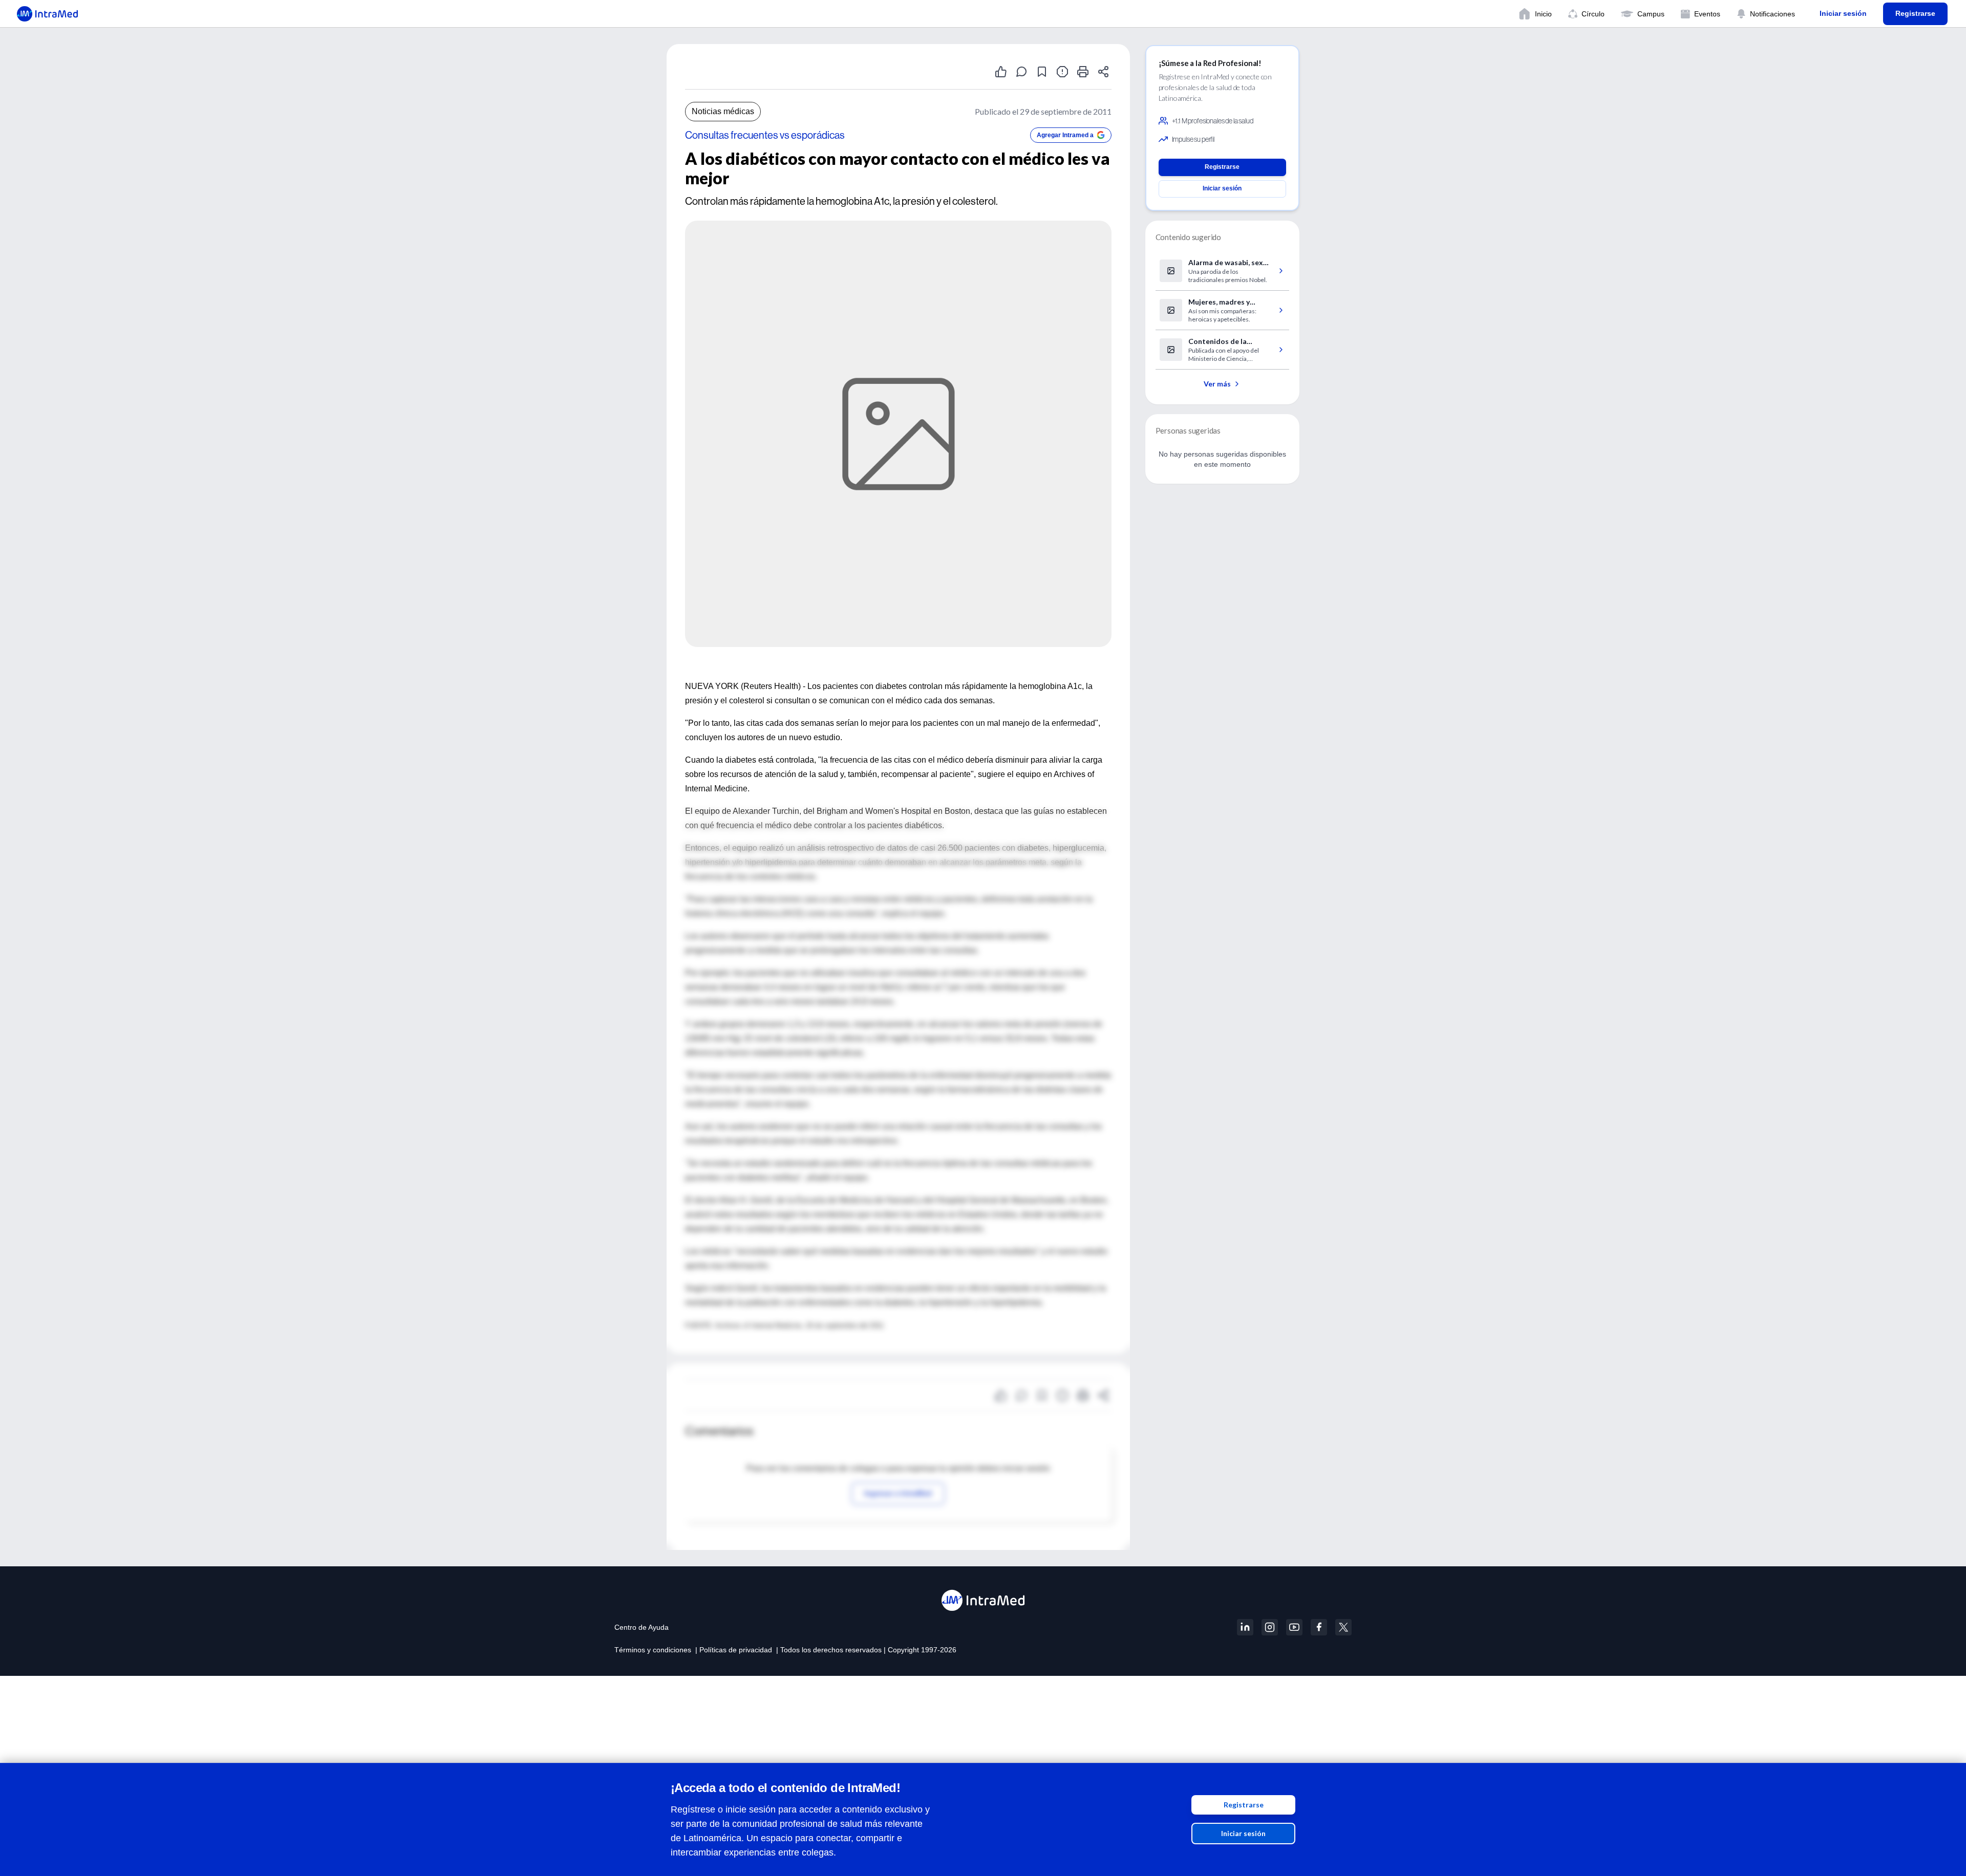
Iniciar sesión (1243, 1833)
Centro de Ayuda (642, 1627)
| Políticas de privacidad (734, 1650)
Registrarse (1244, 1805)
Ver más (1217, 384)
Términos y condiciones (653, 1650)
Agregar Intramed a (1065, 135)
